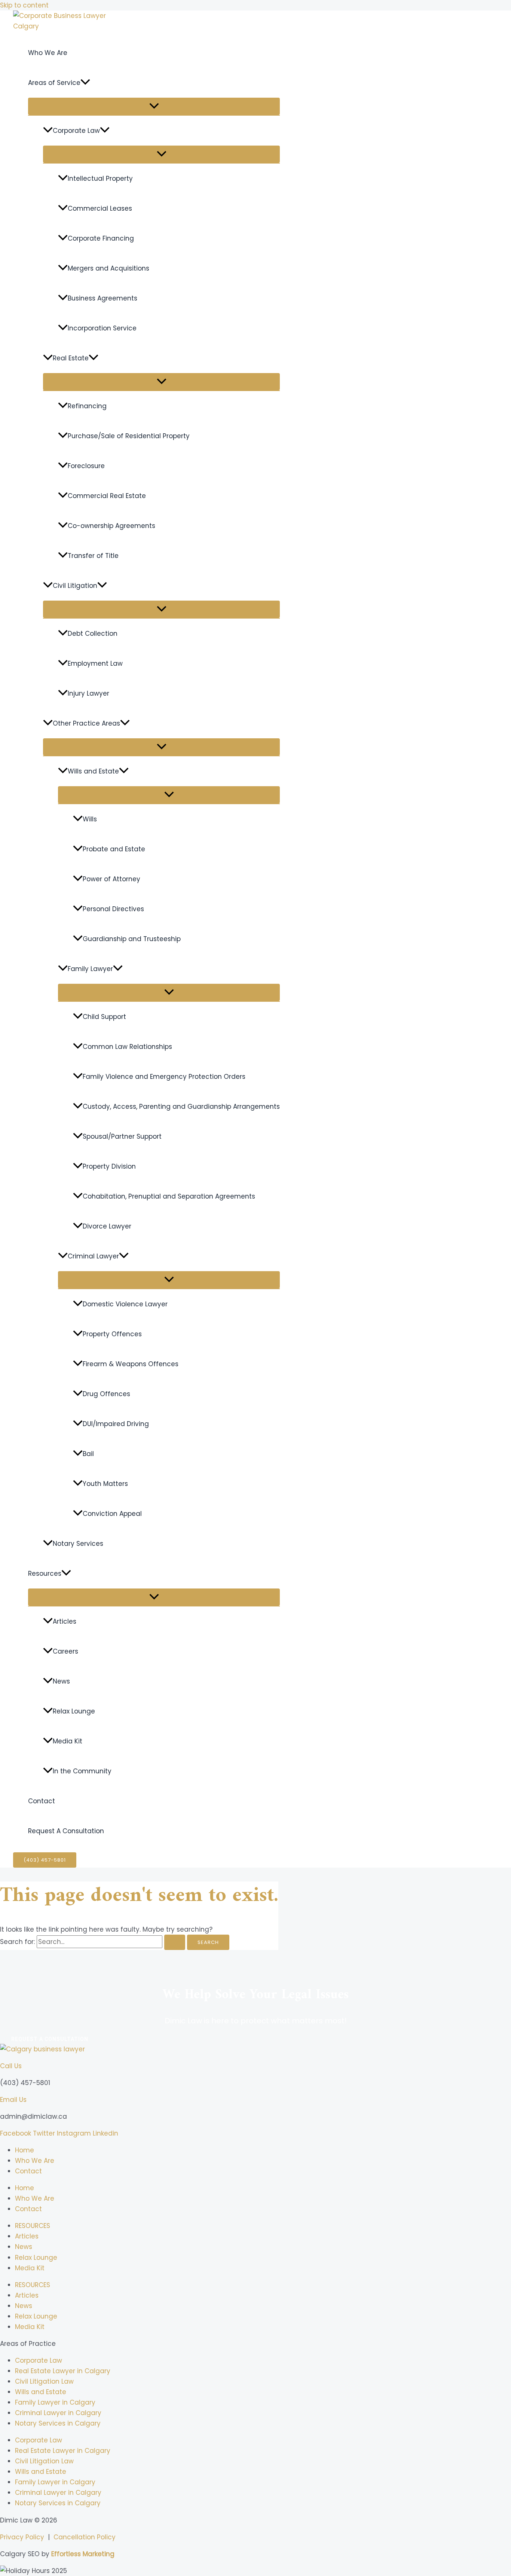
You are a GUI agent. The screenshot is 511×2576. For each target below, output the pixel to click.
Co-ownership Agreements (111, 526)
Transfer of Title (93, 556)
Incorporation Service (102, 328)
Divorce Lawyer (107, 1226)
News (61, 1681)
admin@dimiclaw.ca (33, 2116)
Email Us (13, 2100)
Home (25, 2150)
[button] (85, 83)
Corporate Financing (101, 238)
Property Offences (112, 1334)
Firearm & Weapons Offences (131, 1364)
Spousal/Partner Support (122, 1136)
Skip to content (24, 5)
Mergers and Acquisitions (108, 268)
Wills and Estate (93, 771)
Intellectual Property (100, 178)
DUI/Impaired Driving (116, 1424)
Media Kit (68, 1741)
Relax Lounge (74, 1711)
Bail (88, 1454)
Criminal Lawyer (93, 1256)
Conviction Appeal (112, 1514)
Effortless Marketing (83, 2554)
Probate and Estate (114, 849)
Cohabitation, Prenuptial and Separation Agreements (169, 1196)
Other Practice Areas (86, 723)
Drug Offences (106, 1394)
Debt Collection (93, 634)
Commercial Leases (100, 208)
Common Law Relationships (127, 1047)
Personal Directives (113, 909)
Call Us (11, 2066)
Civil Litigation (75, 586)
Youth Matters (105, 1484)
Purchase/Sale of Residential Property (129, 436)
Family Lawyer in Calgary (55, 2402)
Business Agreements (102, 298)
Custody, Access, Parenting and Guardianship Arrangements (181, 1107)
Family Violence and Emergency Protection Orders (164, 1077)
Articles (65, 1621)
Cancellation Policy (85, 2537)
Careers (65, 1651)
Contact (42, 1801)
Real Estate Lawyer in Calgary (63, 2371)
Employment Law (95, 663)
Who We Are (48, 53)
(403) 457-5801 (25, 2083)
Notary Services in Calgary (58, 2423)
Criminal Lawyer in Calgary (58, 2413)
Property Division (109, 1166)
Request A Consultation (66, 1831)
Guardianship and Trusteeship (132, 939)
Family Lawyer (90, 969)
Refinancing (87, 406)
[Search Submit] (175, 1942)
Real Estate (71, 358)
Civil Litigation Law (44, 2381)
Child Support (104, 1017)
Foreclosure (86, 466)
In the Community (82, 1771)
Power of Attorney (111, 879)
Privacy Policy (22, 2537)
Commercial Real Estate (107, 496)
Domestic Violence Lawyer (125, 1304)
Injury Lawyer (88, 693)
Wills (90, 819)
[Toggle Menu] (154, 106)
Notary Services (78, 1544)
